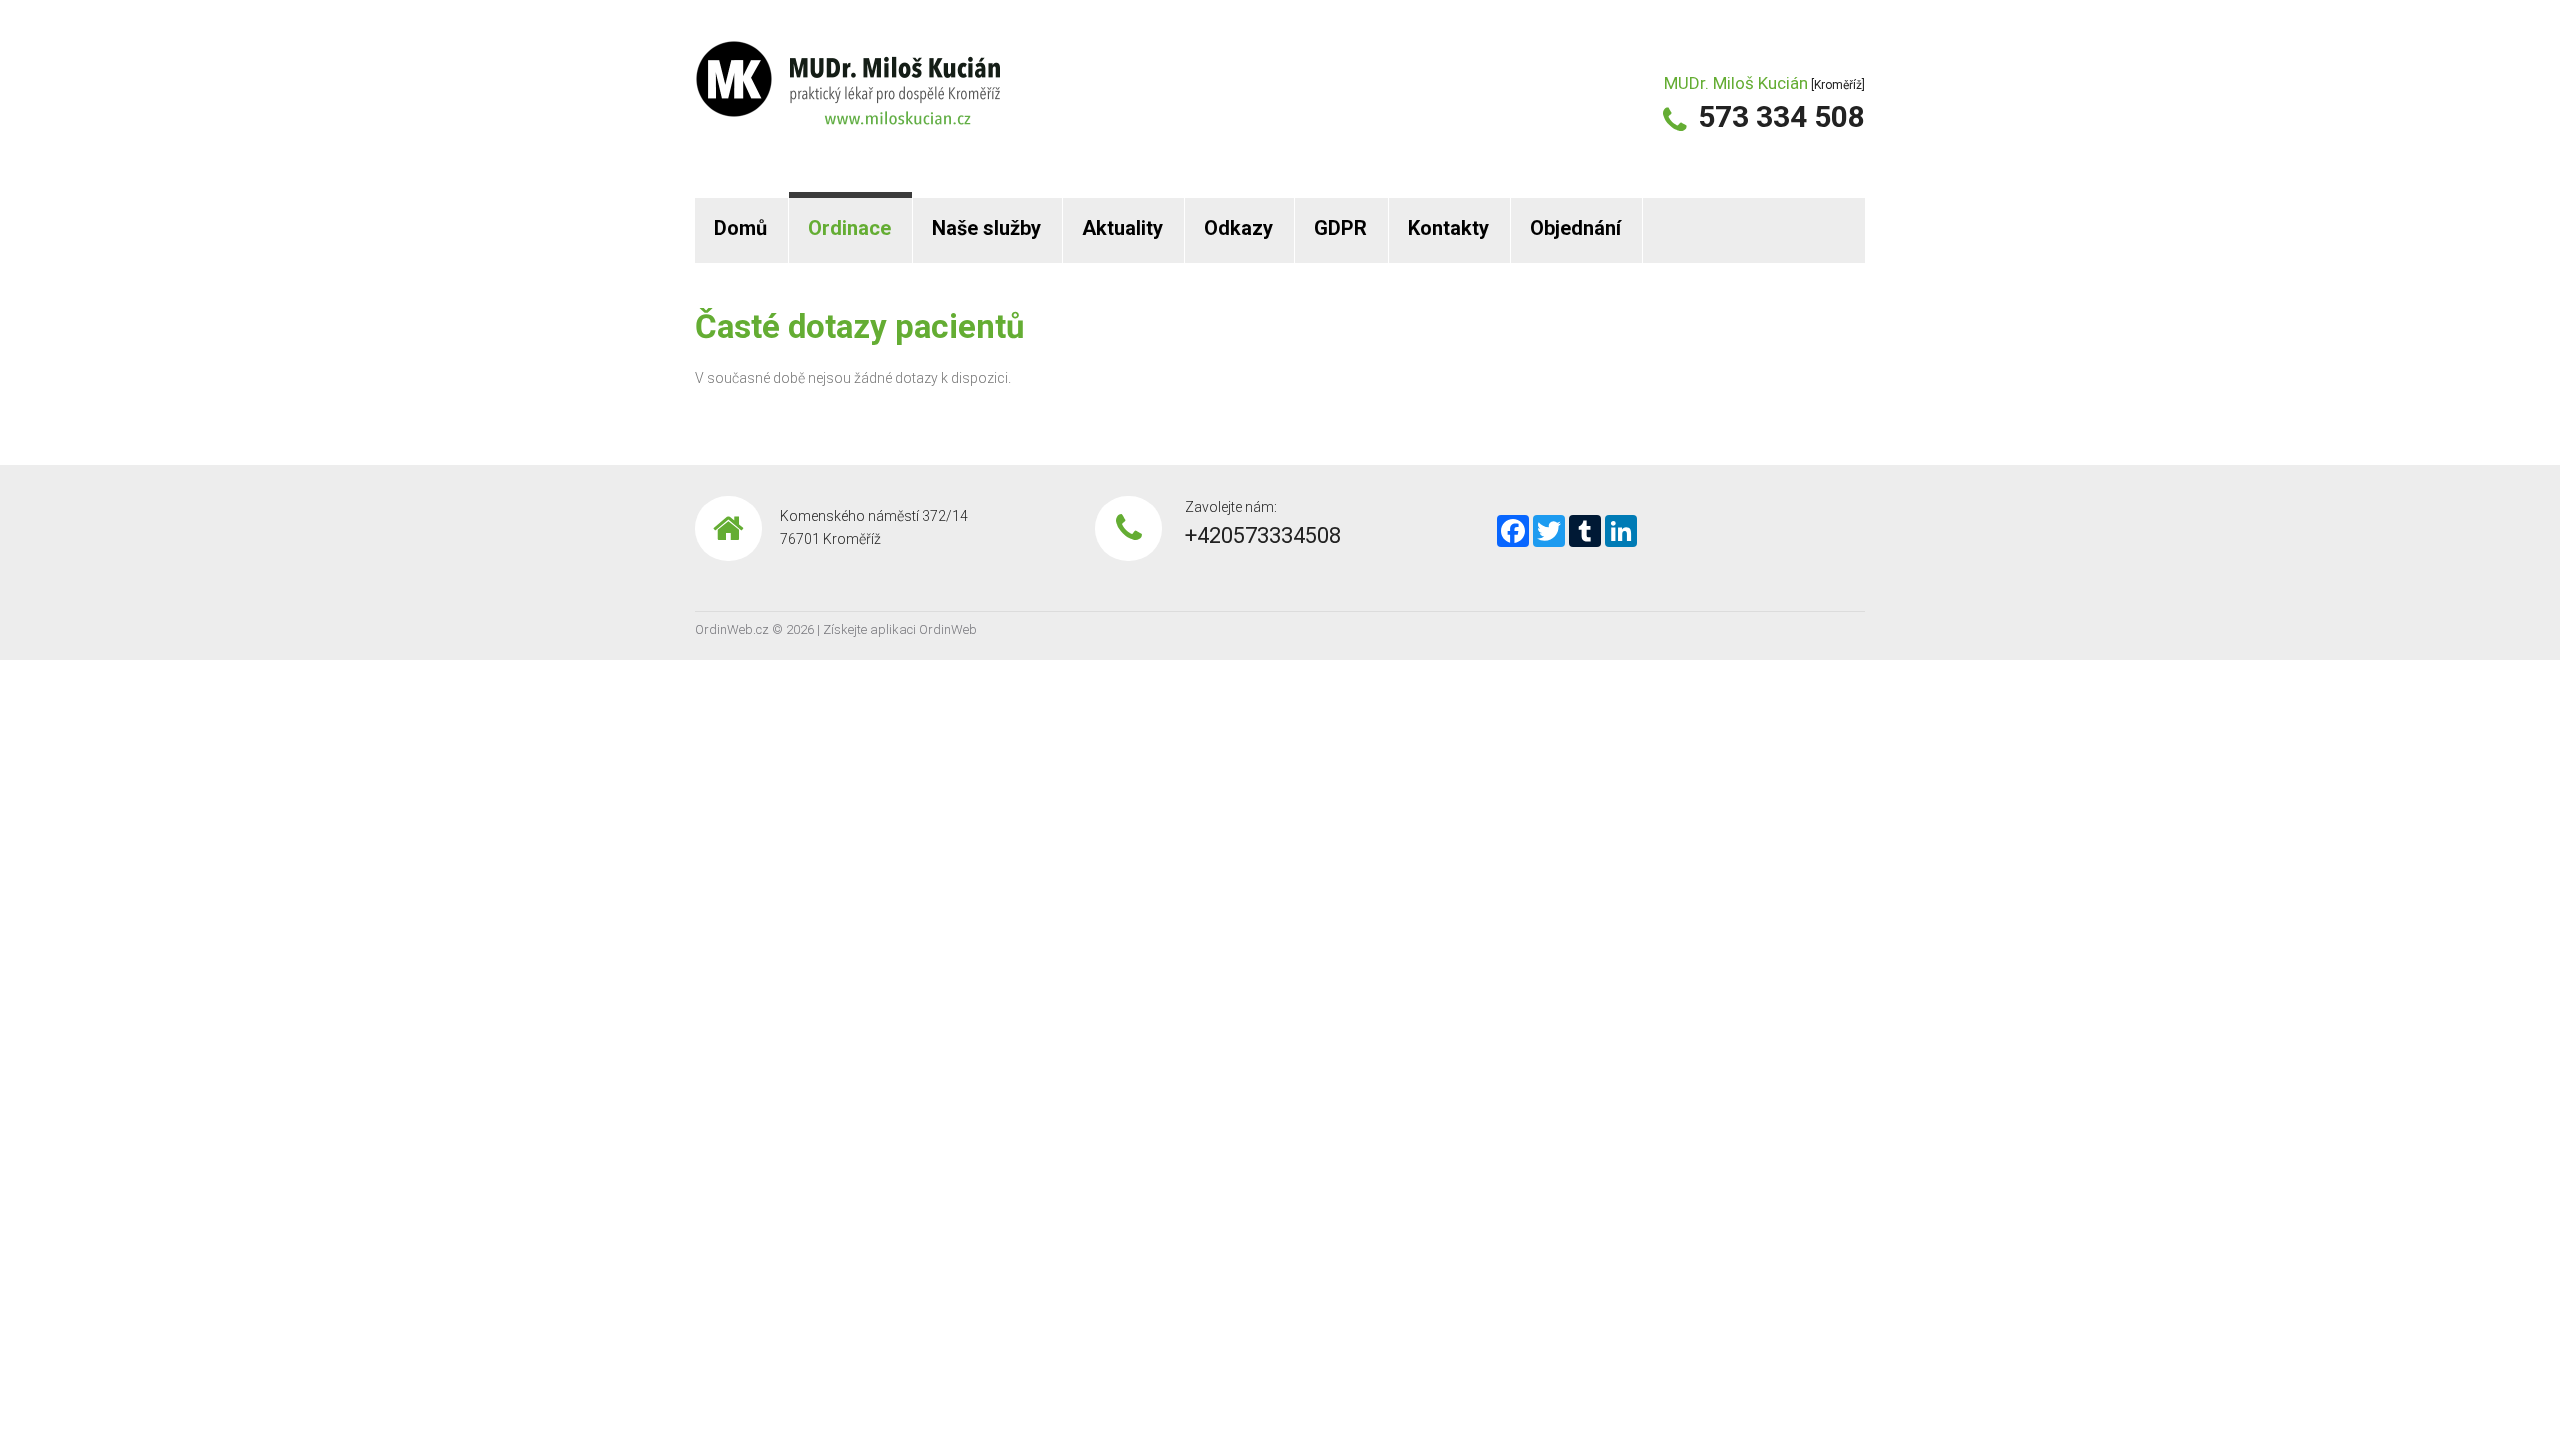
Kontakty (1448, 228)
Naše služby (986, 228)
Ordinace (849, 228)
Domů (740, 228)
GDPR (1340, 228)
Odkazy (1238, 228)
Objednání (1575, 228)
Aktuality (1122, 228)
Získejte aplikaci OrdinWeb (900, 629)
